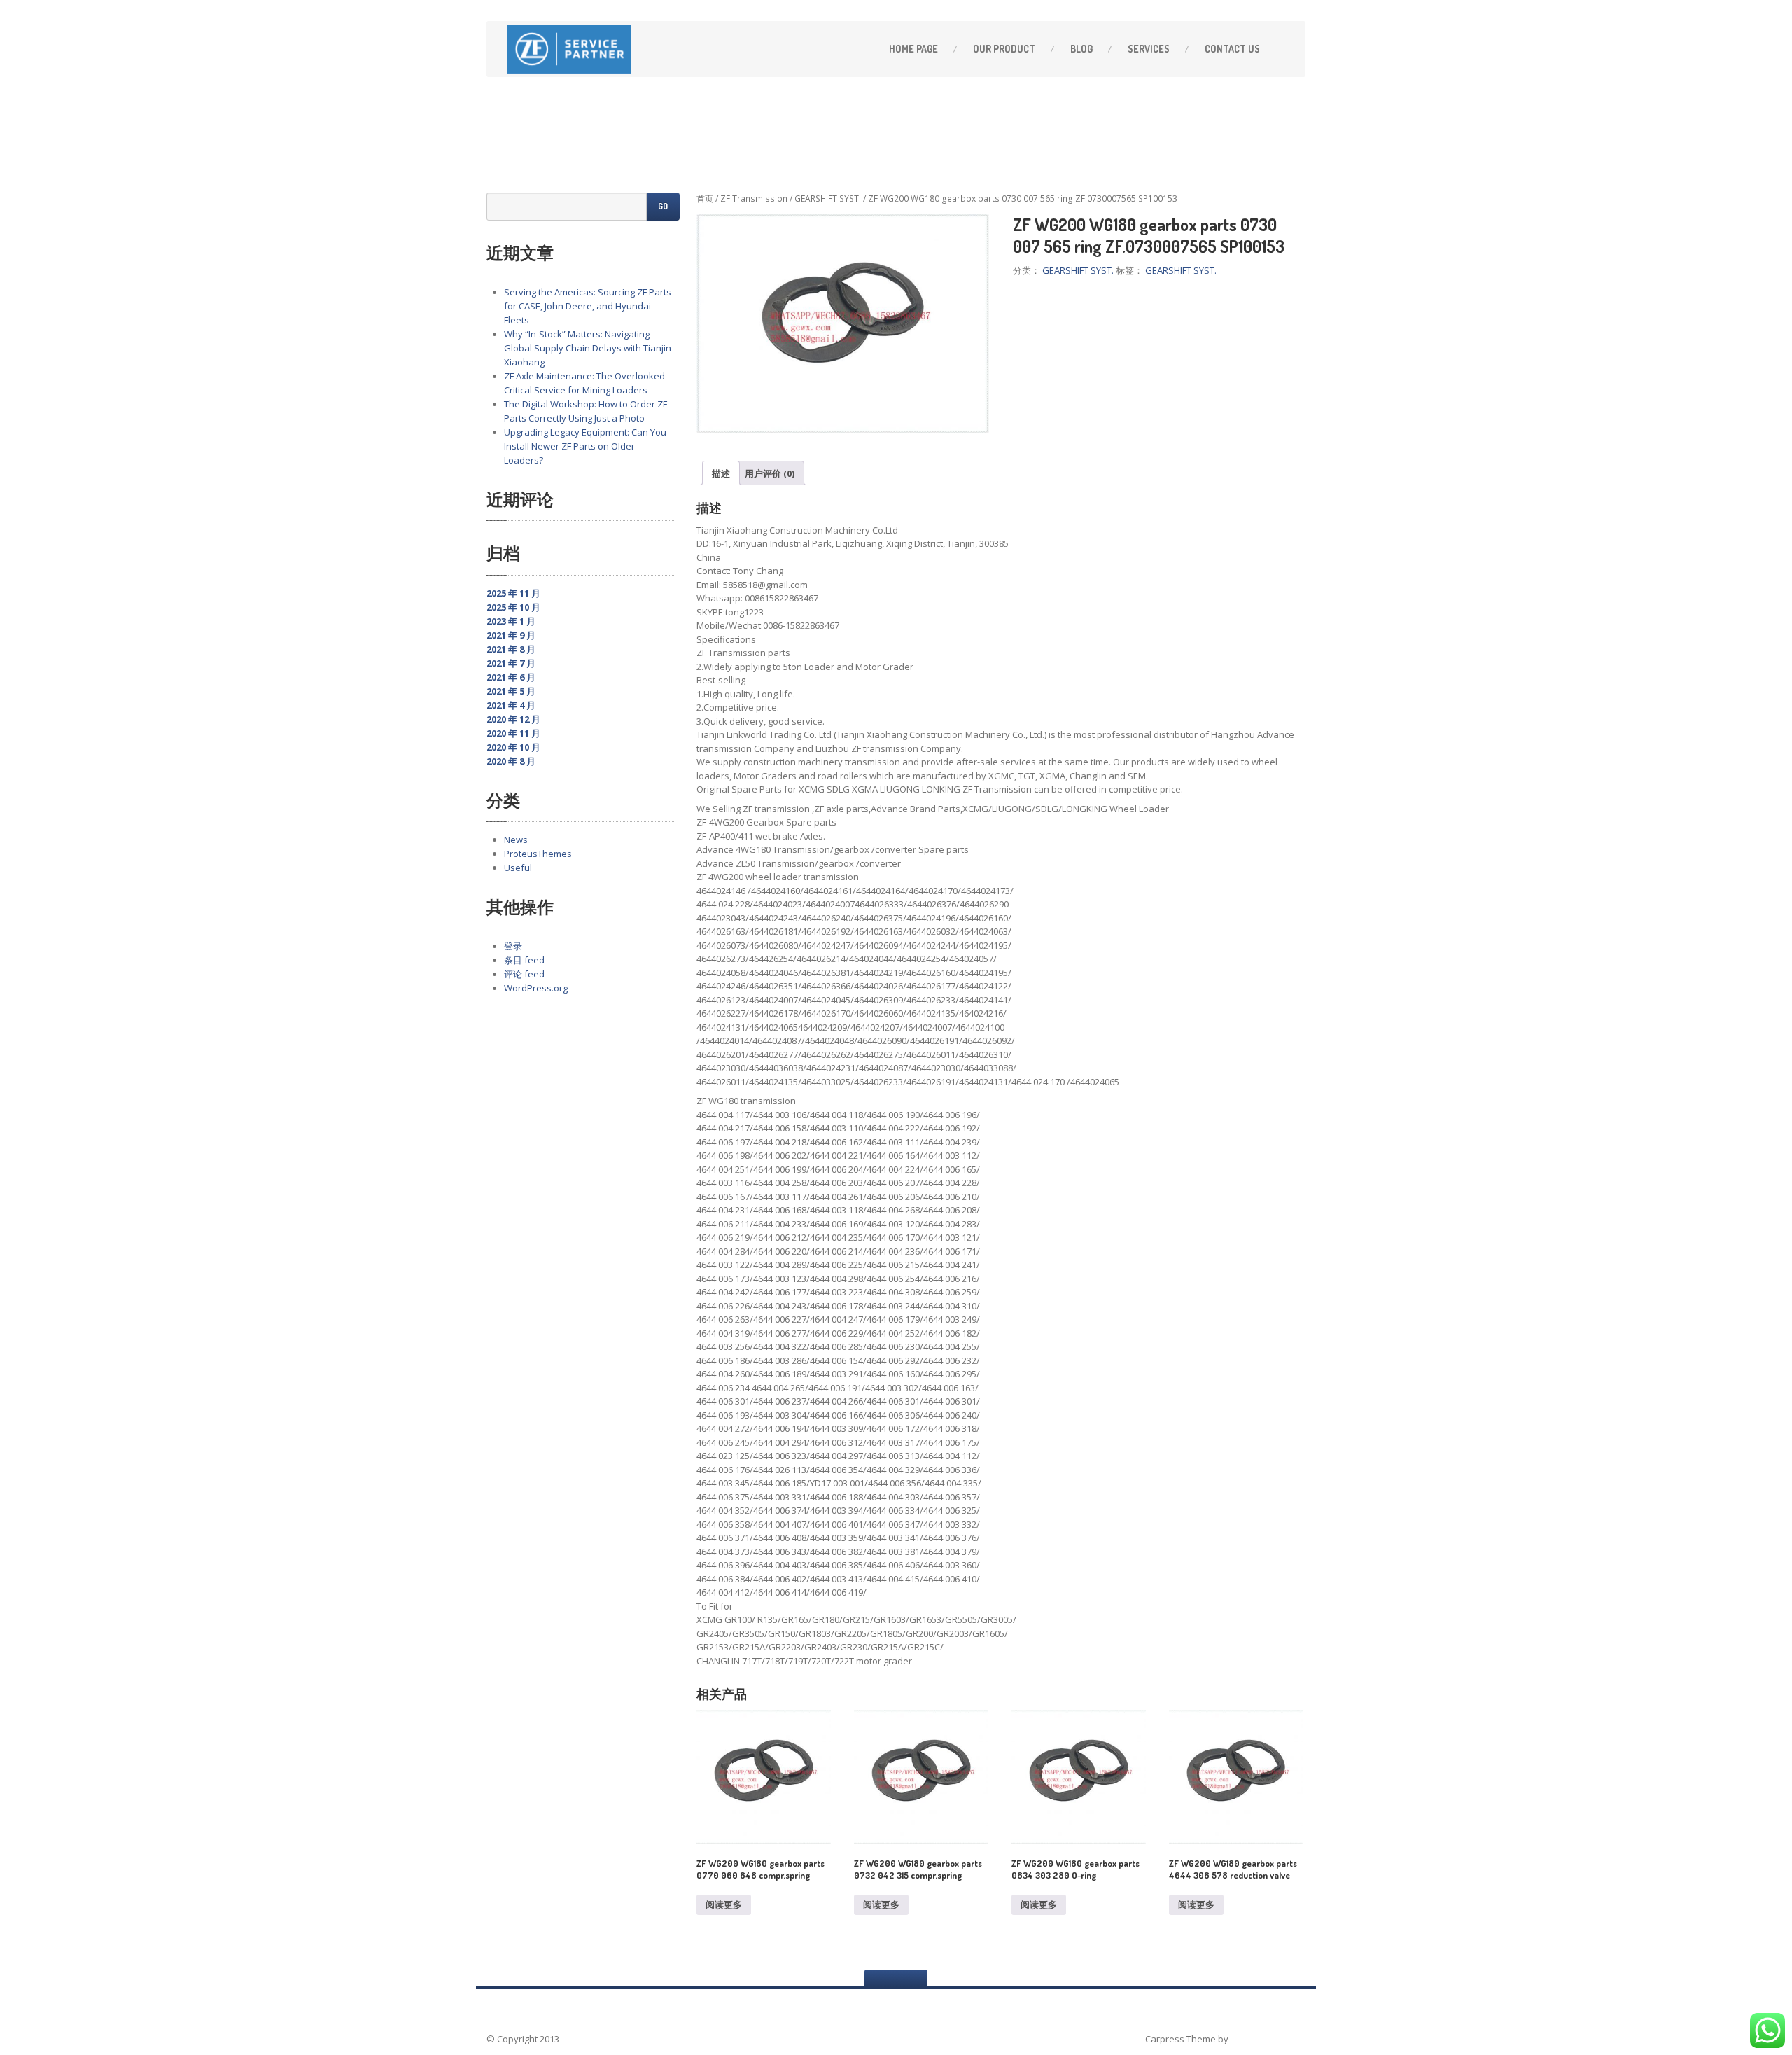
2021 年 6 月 (511, 677)
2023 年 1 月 (511, 621)
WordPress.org (536, 988)
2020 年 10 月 (513, 747)
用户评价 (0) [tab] (770, 473)
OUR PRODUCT (1004, 49)
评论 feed (524, 974)
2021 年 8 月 (511, 649)
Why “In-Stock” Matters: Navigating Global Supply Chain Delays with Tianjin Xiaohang (588, 348)
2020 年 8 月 (511, 761)
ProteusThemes (538, 854)
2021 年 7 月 (511, 663)
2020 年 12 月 (513, 719)
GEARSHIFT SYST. (828, 198)
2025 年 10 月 (513, 607)
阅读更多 (724, 1904)
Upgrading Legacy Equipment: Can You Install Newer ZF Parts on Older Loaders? (585, 446)
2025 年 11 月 (513, 593)
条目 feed (524, 960)
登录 (513, 946)
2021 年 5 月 (511, 691)
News (516, 840)
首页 (705, 198)
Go (663, 206)
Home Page (913, 49)
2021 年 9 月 (511, 635)
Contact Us (1232, 49)
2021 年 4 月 (511, 705)
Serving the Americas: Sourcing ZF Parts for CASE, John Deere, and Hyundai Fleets (588, 306)
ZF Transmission (754, 198)
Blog (1081, 49)
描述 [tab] (721, 473)
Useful (518, 868)
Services (1149, 49)
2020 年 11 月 (513, 733)
